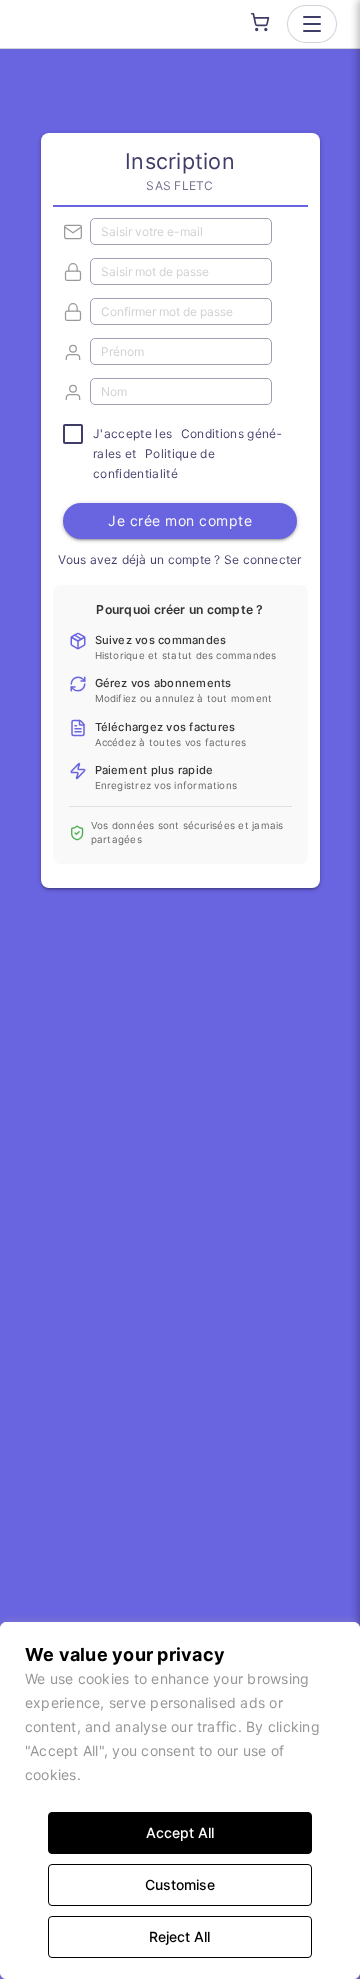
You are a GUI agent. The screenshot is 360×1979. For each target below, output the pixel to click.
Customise (180, 1884)
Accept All (180, 1832)
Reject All (179, 1936)
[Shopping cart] (260, 22)
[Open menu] (312, 24)
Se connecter (263, 559)
